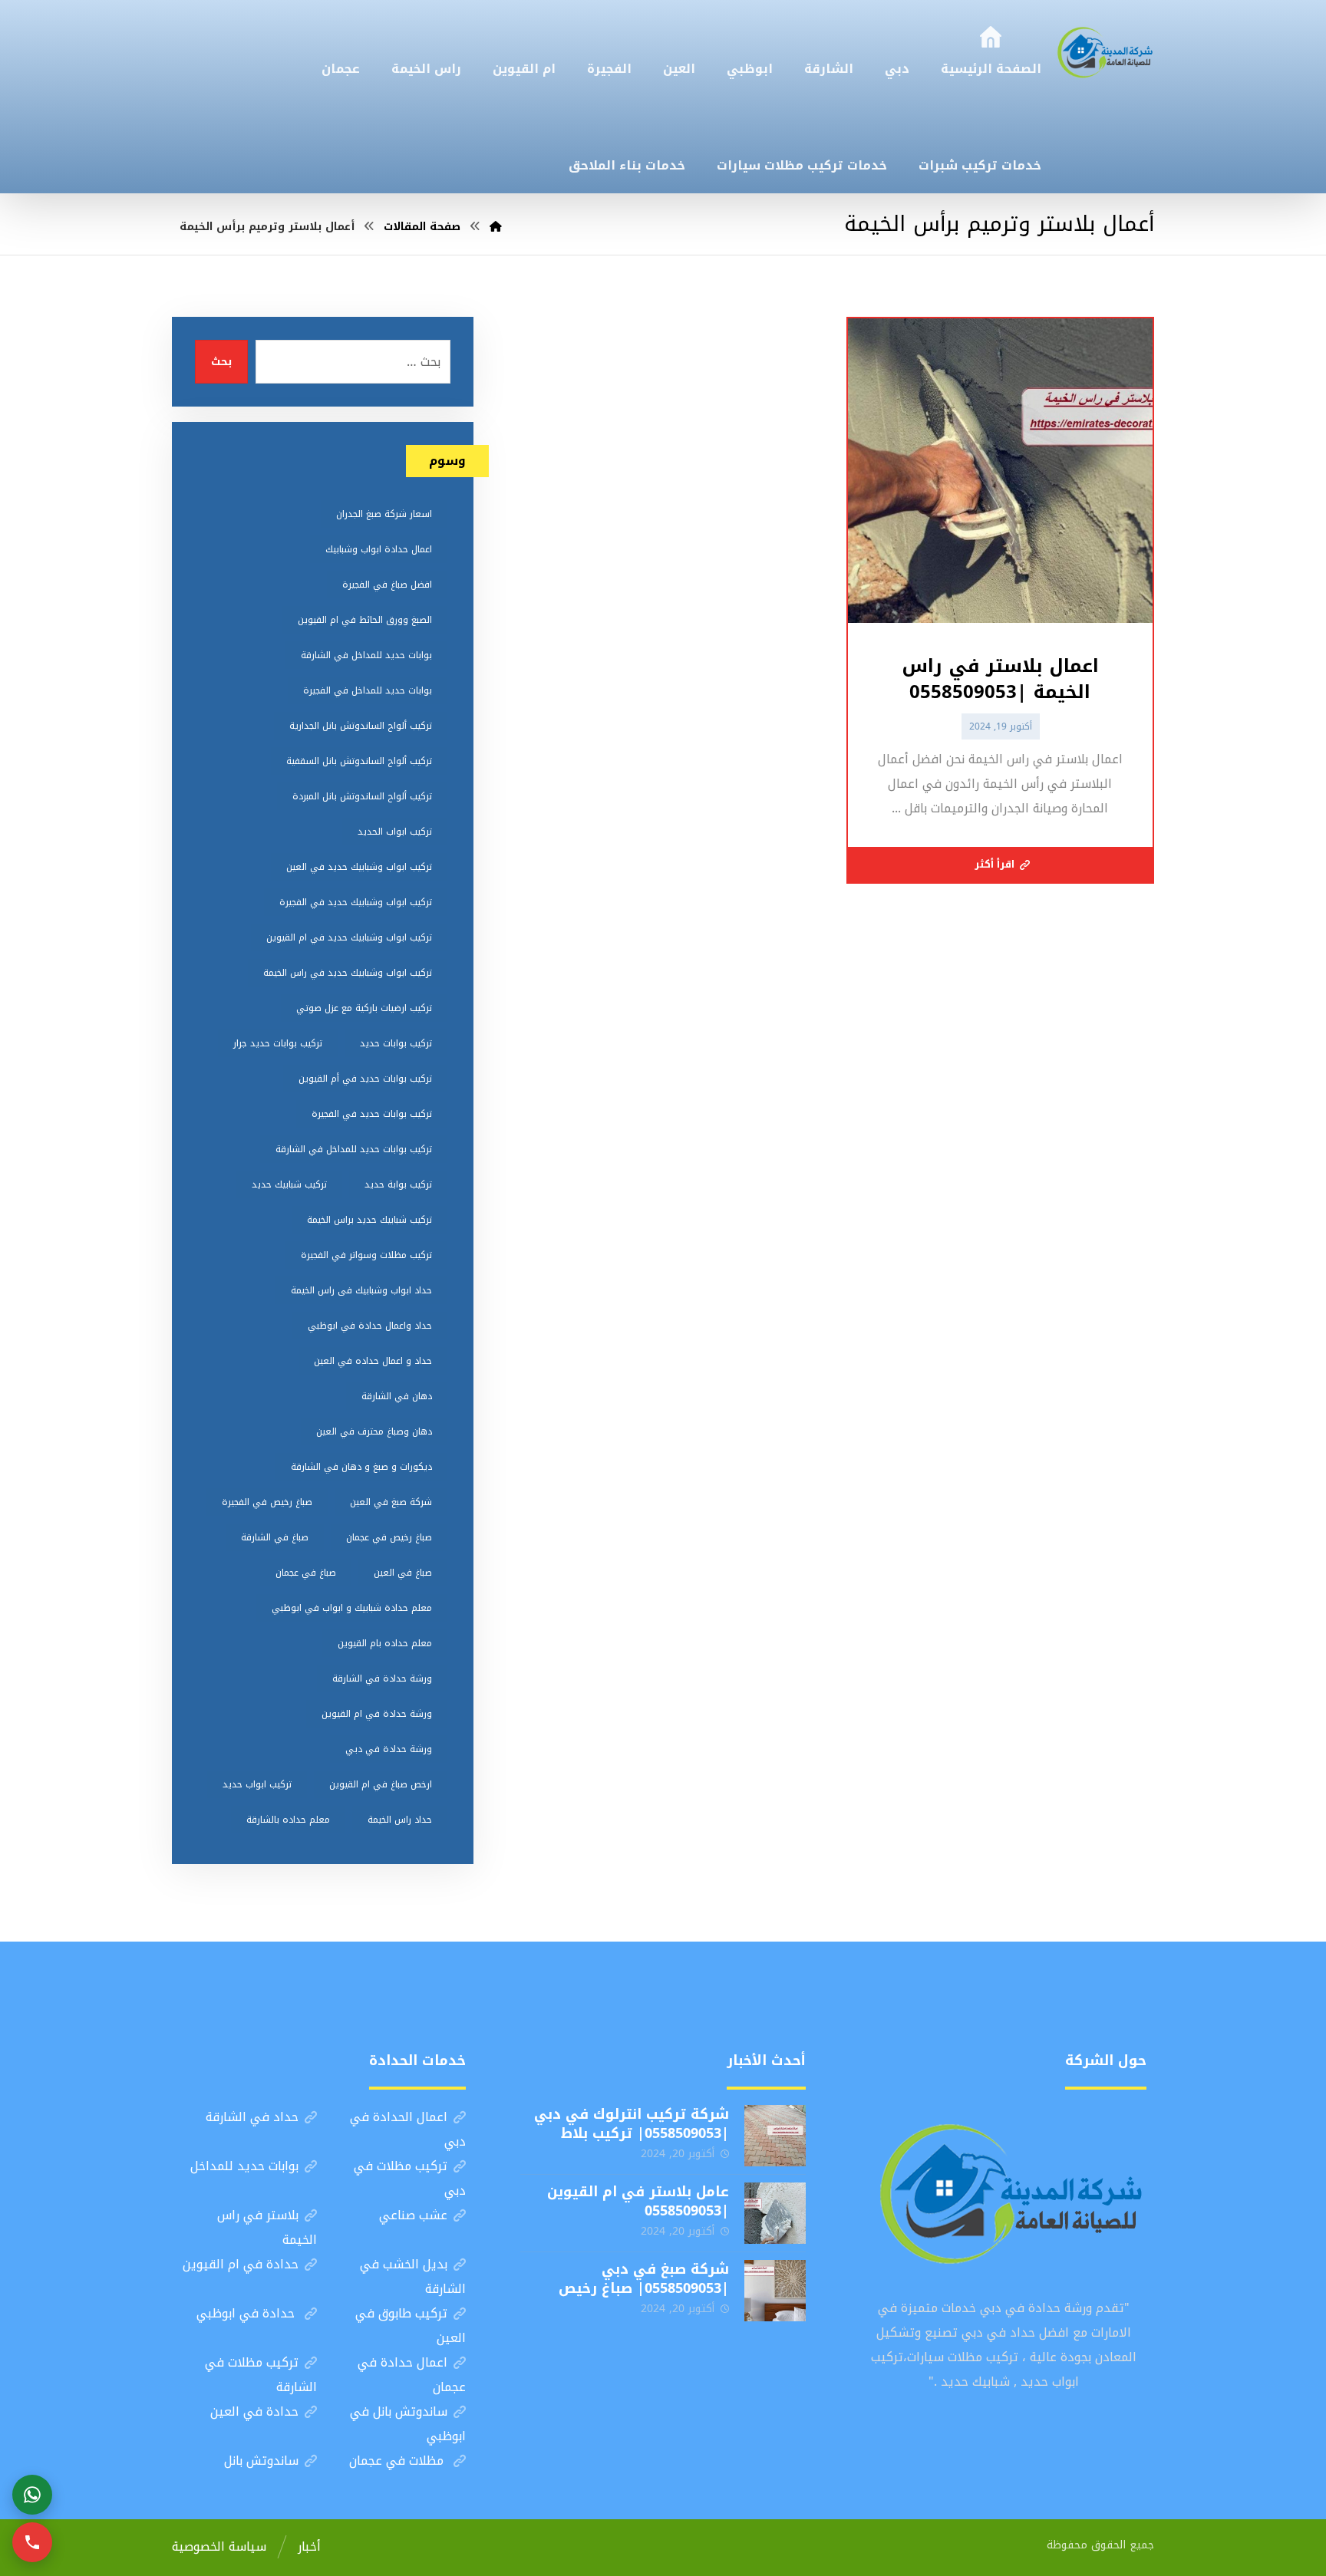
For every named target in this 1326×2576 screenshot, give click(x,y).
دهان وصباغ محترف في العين (374, 1431)
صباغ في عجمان (306, 1573)
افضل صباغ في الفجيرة (387, 585)
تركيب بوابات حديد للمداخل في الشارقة (354, 1149)
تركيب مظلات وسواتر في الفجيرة (366, 1255)
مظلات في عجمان (398, 2461)
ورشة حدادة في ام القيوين (377, 1714)
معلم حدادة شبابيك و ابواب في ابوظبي (352, 1608)
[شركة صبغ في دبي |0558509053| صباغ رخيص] (775, 2291)
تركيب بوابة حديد (398, 1184)
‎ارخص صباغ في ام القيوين (381, 1784)
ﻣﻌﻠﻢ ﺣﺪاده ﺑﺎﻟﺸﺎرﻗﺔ (288, 1820)
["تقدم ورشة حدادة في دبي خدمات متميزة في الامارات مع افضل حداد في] (1105, 51)
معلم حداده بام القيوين (385, 1643)
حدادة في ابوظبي (247, 2313)
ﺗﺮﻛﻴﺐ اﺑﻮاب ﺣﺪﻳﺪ (257, 1784)
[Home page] (496, 227)
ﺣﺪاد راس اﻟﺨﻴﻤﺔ (400, 1820)
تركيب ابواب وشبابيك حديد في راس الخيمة (348, 973)
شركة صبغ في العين (391, 1502)
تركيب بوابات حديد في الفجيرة (372, 1114)
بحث (221, 362)
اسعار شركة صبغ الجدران (384, 514)
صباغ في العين (403, 1573)
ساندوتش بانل (261, 2461)
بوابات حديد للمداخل (244, 2166)
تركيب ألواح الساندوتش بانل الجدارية (361, 726)
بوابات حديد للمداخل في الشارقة (366, 655)
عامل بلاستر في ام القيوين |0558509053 (638, 2201)
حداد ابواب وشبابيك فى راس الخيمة (361, 1290)
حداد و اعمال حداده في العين (373, 1361)
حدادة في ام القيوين (241, 2264)
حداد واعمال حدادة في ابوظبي (370, 1326)
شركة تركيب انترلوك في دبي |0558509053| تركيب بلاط (632, 2124)
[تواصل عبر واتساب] (32, 2495)
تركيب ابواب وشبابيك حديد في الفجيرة (356, 902)
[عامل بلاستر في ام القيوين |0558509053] (775, 2213)
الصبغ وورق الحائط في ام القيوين (365, 620)
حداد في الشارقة (252, 2117)
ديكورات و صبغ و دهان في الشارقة (361, 1467)
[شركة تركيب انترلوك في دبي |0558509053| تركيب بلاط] (775, 2136)
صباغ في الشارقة (275, 1537)
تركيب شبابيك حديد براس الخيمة (369, 1220)
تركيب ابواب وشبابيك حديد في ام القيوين (349, 937)
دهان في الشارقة (397, 1396)
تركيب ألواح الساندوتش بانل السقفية (359, 761)
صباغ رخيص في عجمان (389, 1537)
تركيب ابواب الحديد (395, 832)
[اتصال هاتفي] (32, 2542)
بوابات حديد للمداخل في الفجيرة (368, 690)
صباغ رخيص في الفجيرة (267, 1502)
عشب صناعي (413, 2215)
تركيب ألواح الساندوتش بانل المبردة (362, 796)
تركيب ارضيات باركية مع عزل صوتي (364, 1008)
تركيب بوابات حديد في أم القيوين (365, 1079)
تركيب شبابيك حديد (289, 1184)
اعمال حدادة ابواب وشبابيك (379, 549)
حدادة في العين (254, 2411)
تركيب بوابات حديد (396, 1043)
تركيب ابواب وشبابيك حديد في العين (359, 867)
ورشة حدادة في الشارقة (382, 1678)
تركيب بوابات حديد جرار (278, 1043)
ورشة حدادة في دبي (389, 1749)
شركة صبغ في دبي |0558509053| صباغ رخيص (644, 2279)
